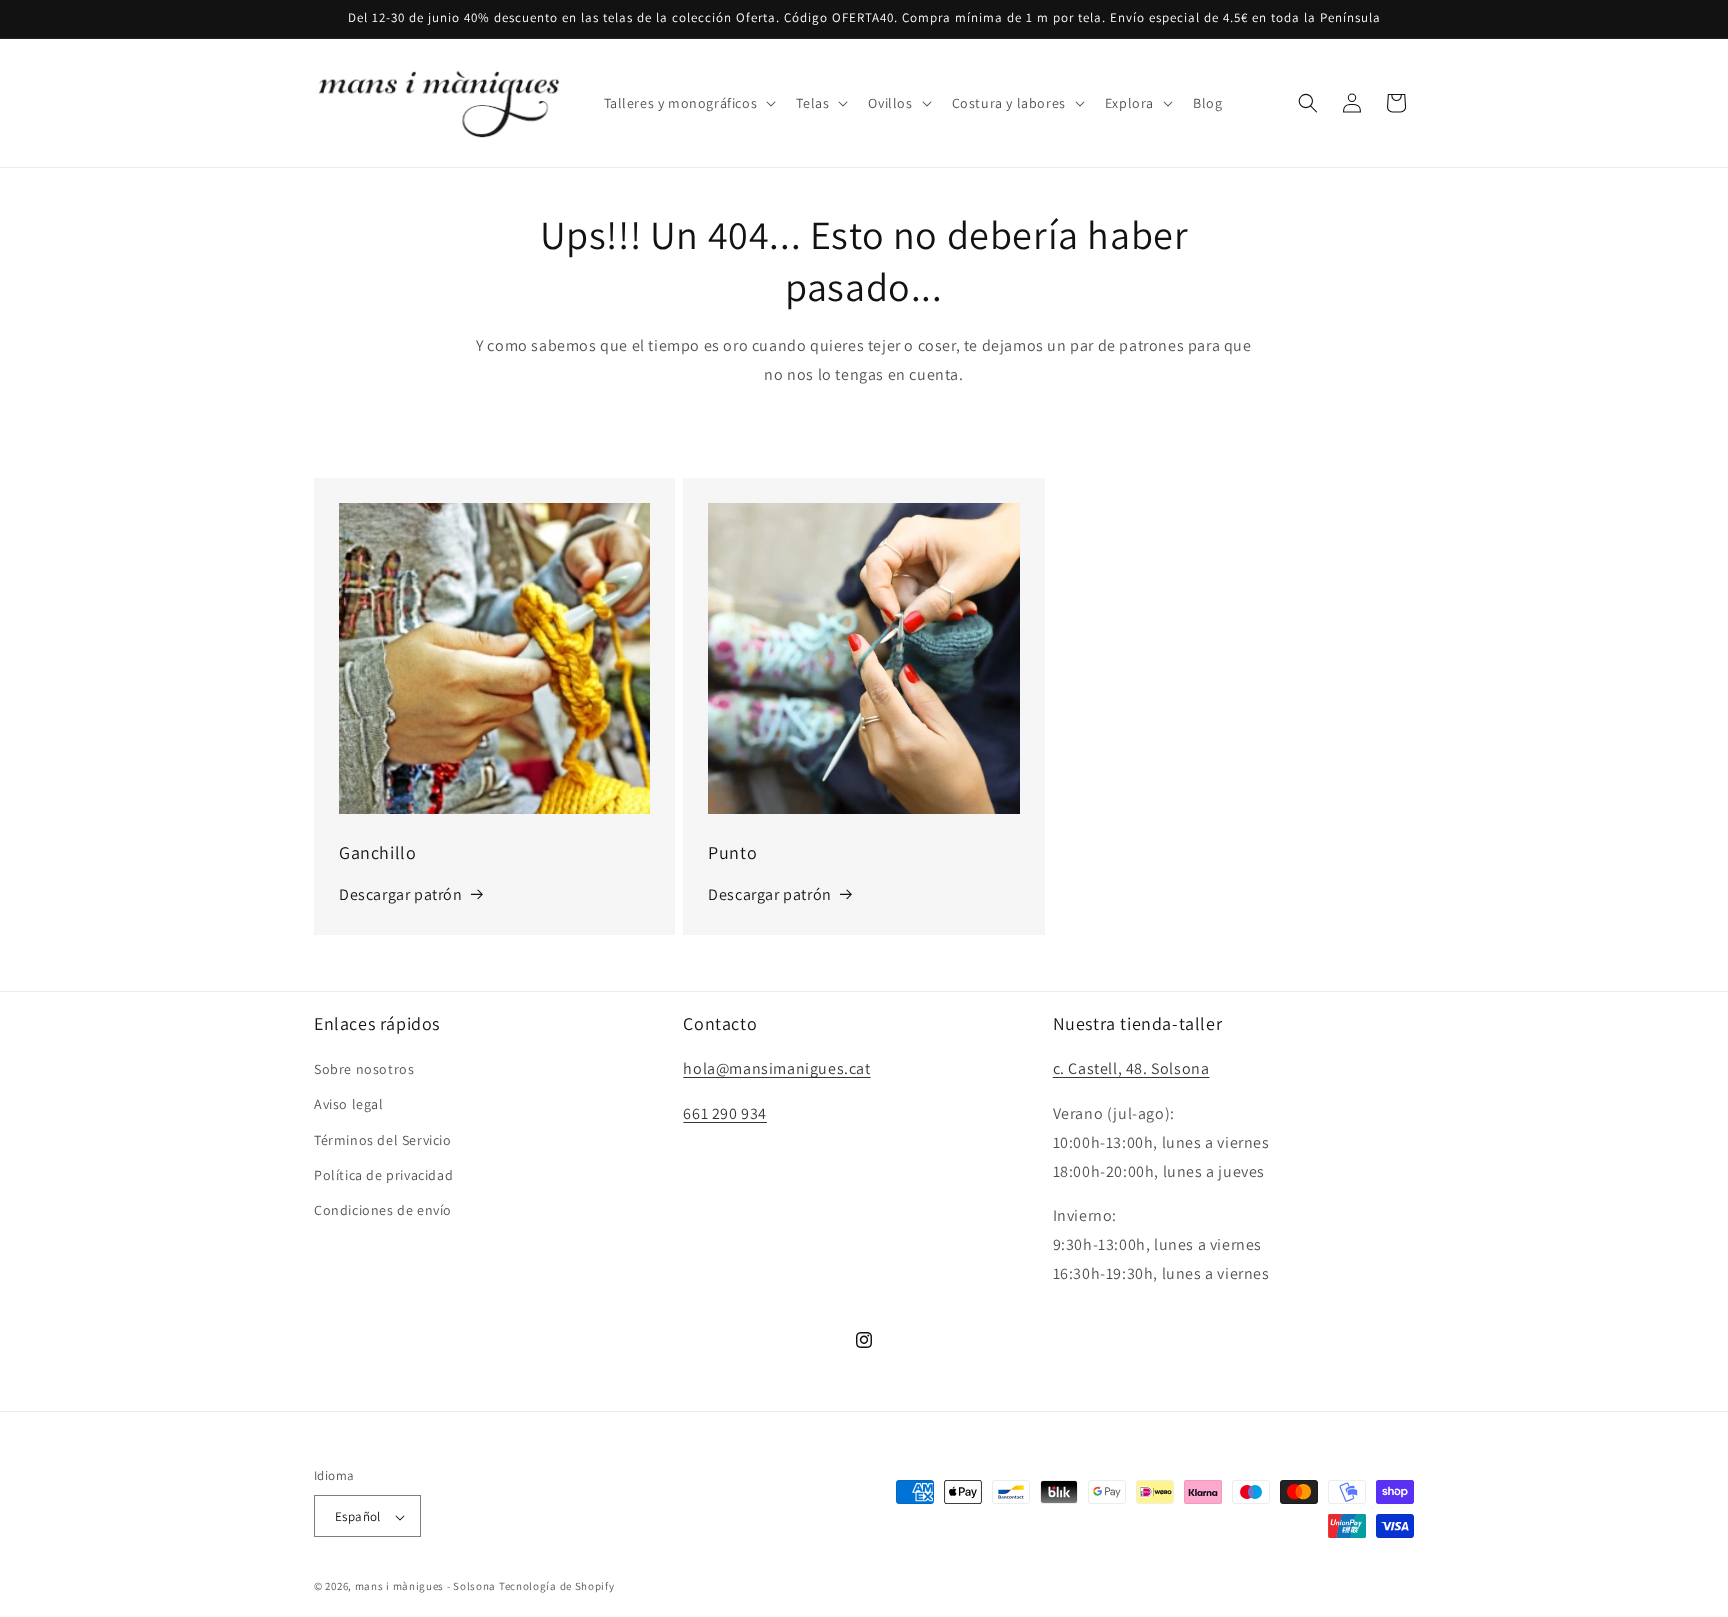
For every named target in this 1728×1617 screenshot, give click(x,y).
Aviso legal (349, 1105)
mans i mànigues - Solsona (426, 1587)
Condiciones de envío (383, 1210)
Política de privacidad (383, 1175)
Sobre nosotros (364, 1070)
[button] (688, 103)
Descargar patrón (401, 894)
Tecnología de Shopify (557, 1587)
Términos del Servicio (383, 1140)
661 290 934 (725, 1113)
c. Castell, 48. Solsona (1131, 1069)
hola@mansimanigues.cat (776, 1069)
